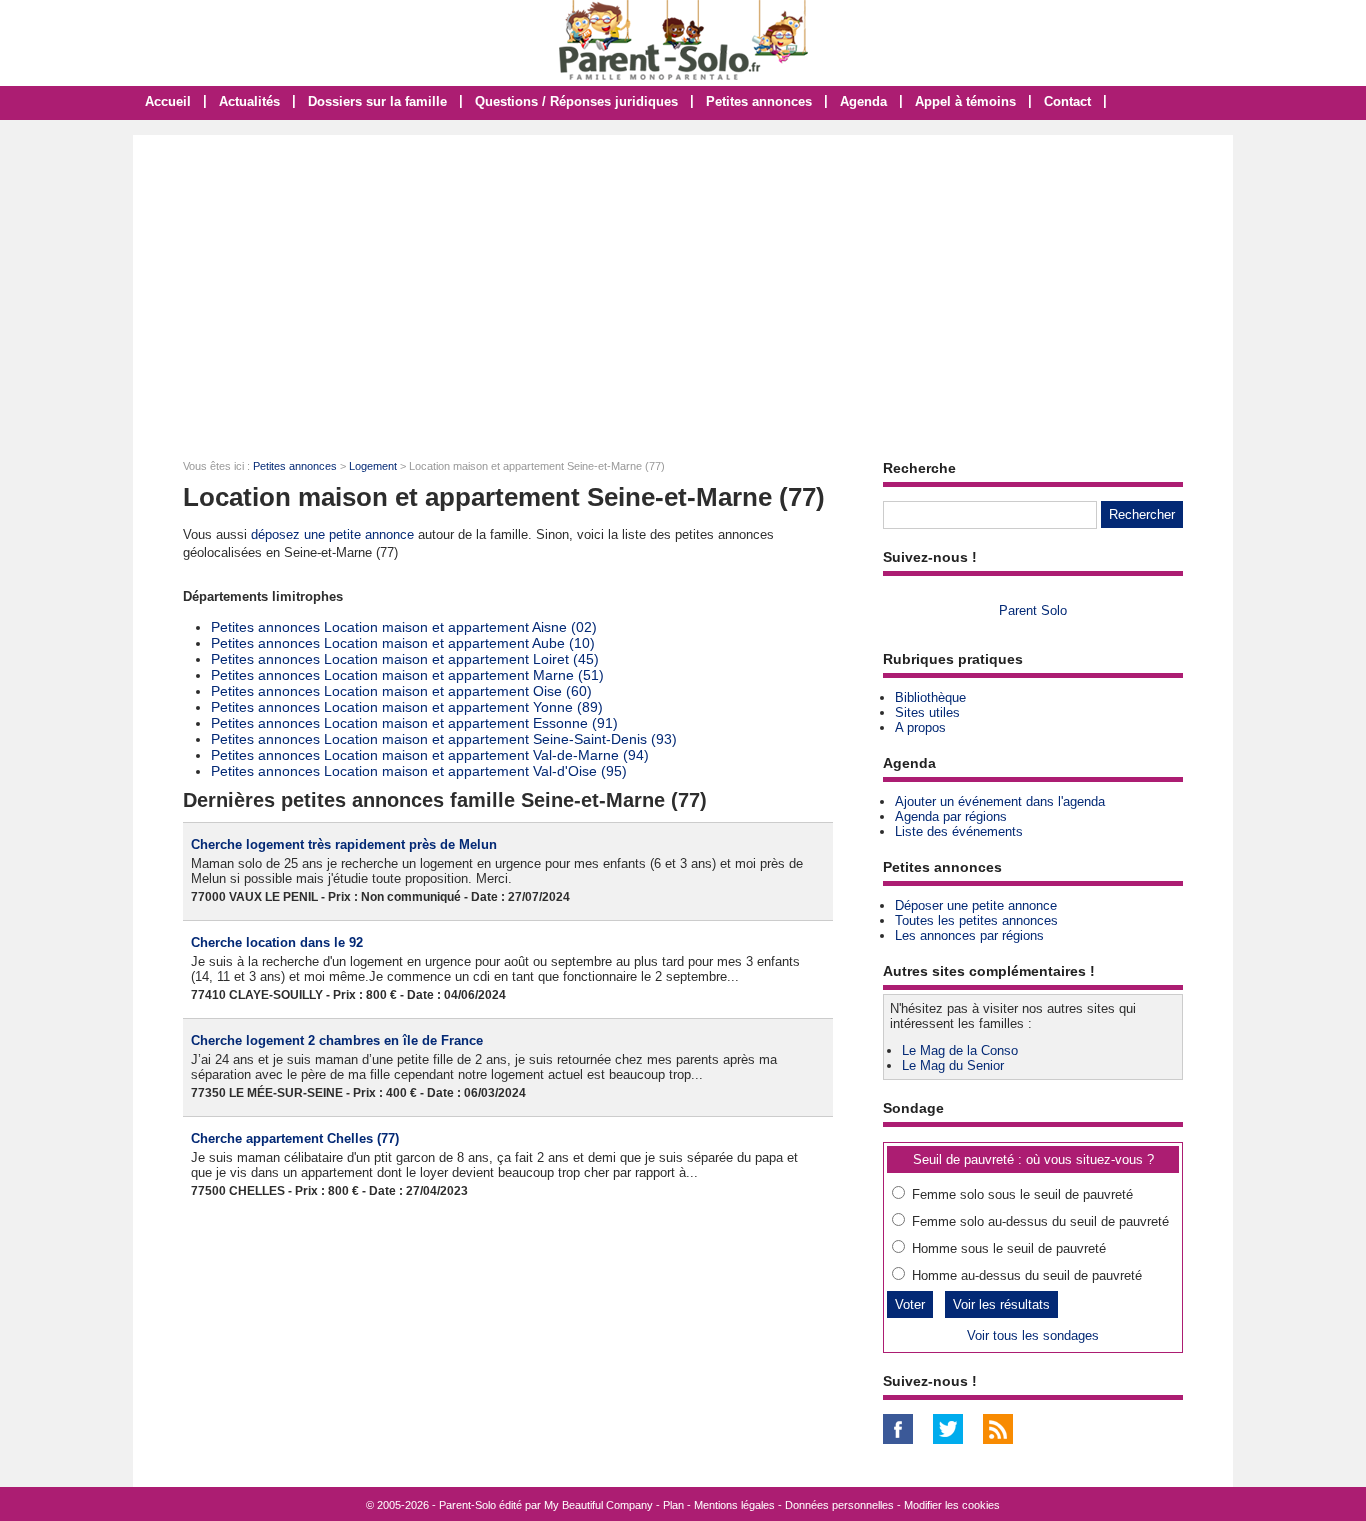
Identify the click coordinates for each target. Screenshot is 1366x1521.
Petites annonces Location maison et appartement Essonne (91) (414, 723)
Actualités (249, 101)
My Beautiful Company (598, 1505)
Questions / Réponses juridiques (576, 101)
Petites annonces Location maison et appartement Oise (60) (401, 691)
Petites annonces (759, 101)
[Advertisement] (683, 285)
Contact (1067, 101)
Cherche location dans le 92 (277, 942)
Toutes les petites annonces (976, 920)
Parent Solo (1033, 610)
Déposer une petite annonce (976, 905)
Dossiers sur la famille (377, 101)
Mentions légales (734, 1505)
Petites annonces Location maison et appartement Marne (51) (407, 675)
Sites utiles (927, 712)
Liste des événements (959, 831)
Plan (673, 1505)
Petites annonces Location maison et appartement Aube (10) (403, 643)
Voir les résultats (1001, 1304)
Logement (373, 466)
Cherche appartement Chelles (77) (295, 1138)
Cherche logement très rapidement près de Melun (344, 844)
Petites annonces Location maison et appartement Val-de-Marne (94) (430, 755)
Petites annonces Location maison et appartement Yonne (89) (407, 707)
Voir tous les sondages (1033, 1335)
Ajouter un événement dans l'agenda (1000, 801)
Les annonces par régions (969, 935)
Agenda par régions (951, 816)
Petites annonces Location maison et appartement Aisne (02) (404, 627)
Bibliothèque (930, 697)
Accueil (168, 101)
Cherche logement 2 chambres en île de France (337, 1040)
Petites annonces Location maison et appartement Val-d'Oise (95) (419, 771)
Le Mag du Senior (953, 1065)
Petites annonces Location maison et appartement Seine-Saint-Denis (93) (444, 739)
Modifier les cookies (952, 1505)
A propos (920, 727)
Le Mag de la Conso (960, 1050)
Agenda (863, 101)
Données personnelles (839, 1505)
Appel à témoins (965, 101)
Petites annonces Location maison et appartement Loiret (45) (405, 659)
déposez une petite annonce (332, 534)
